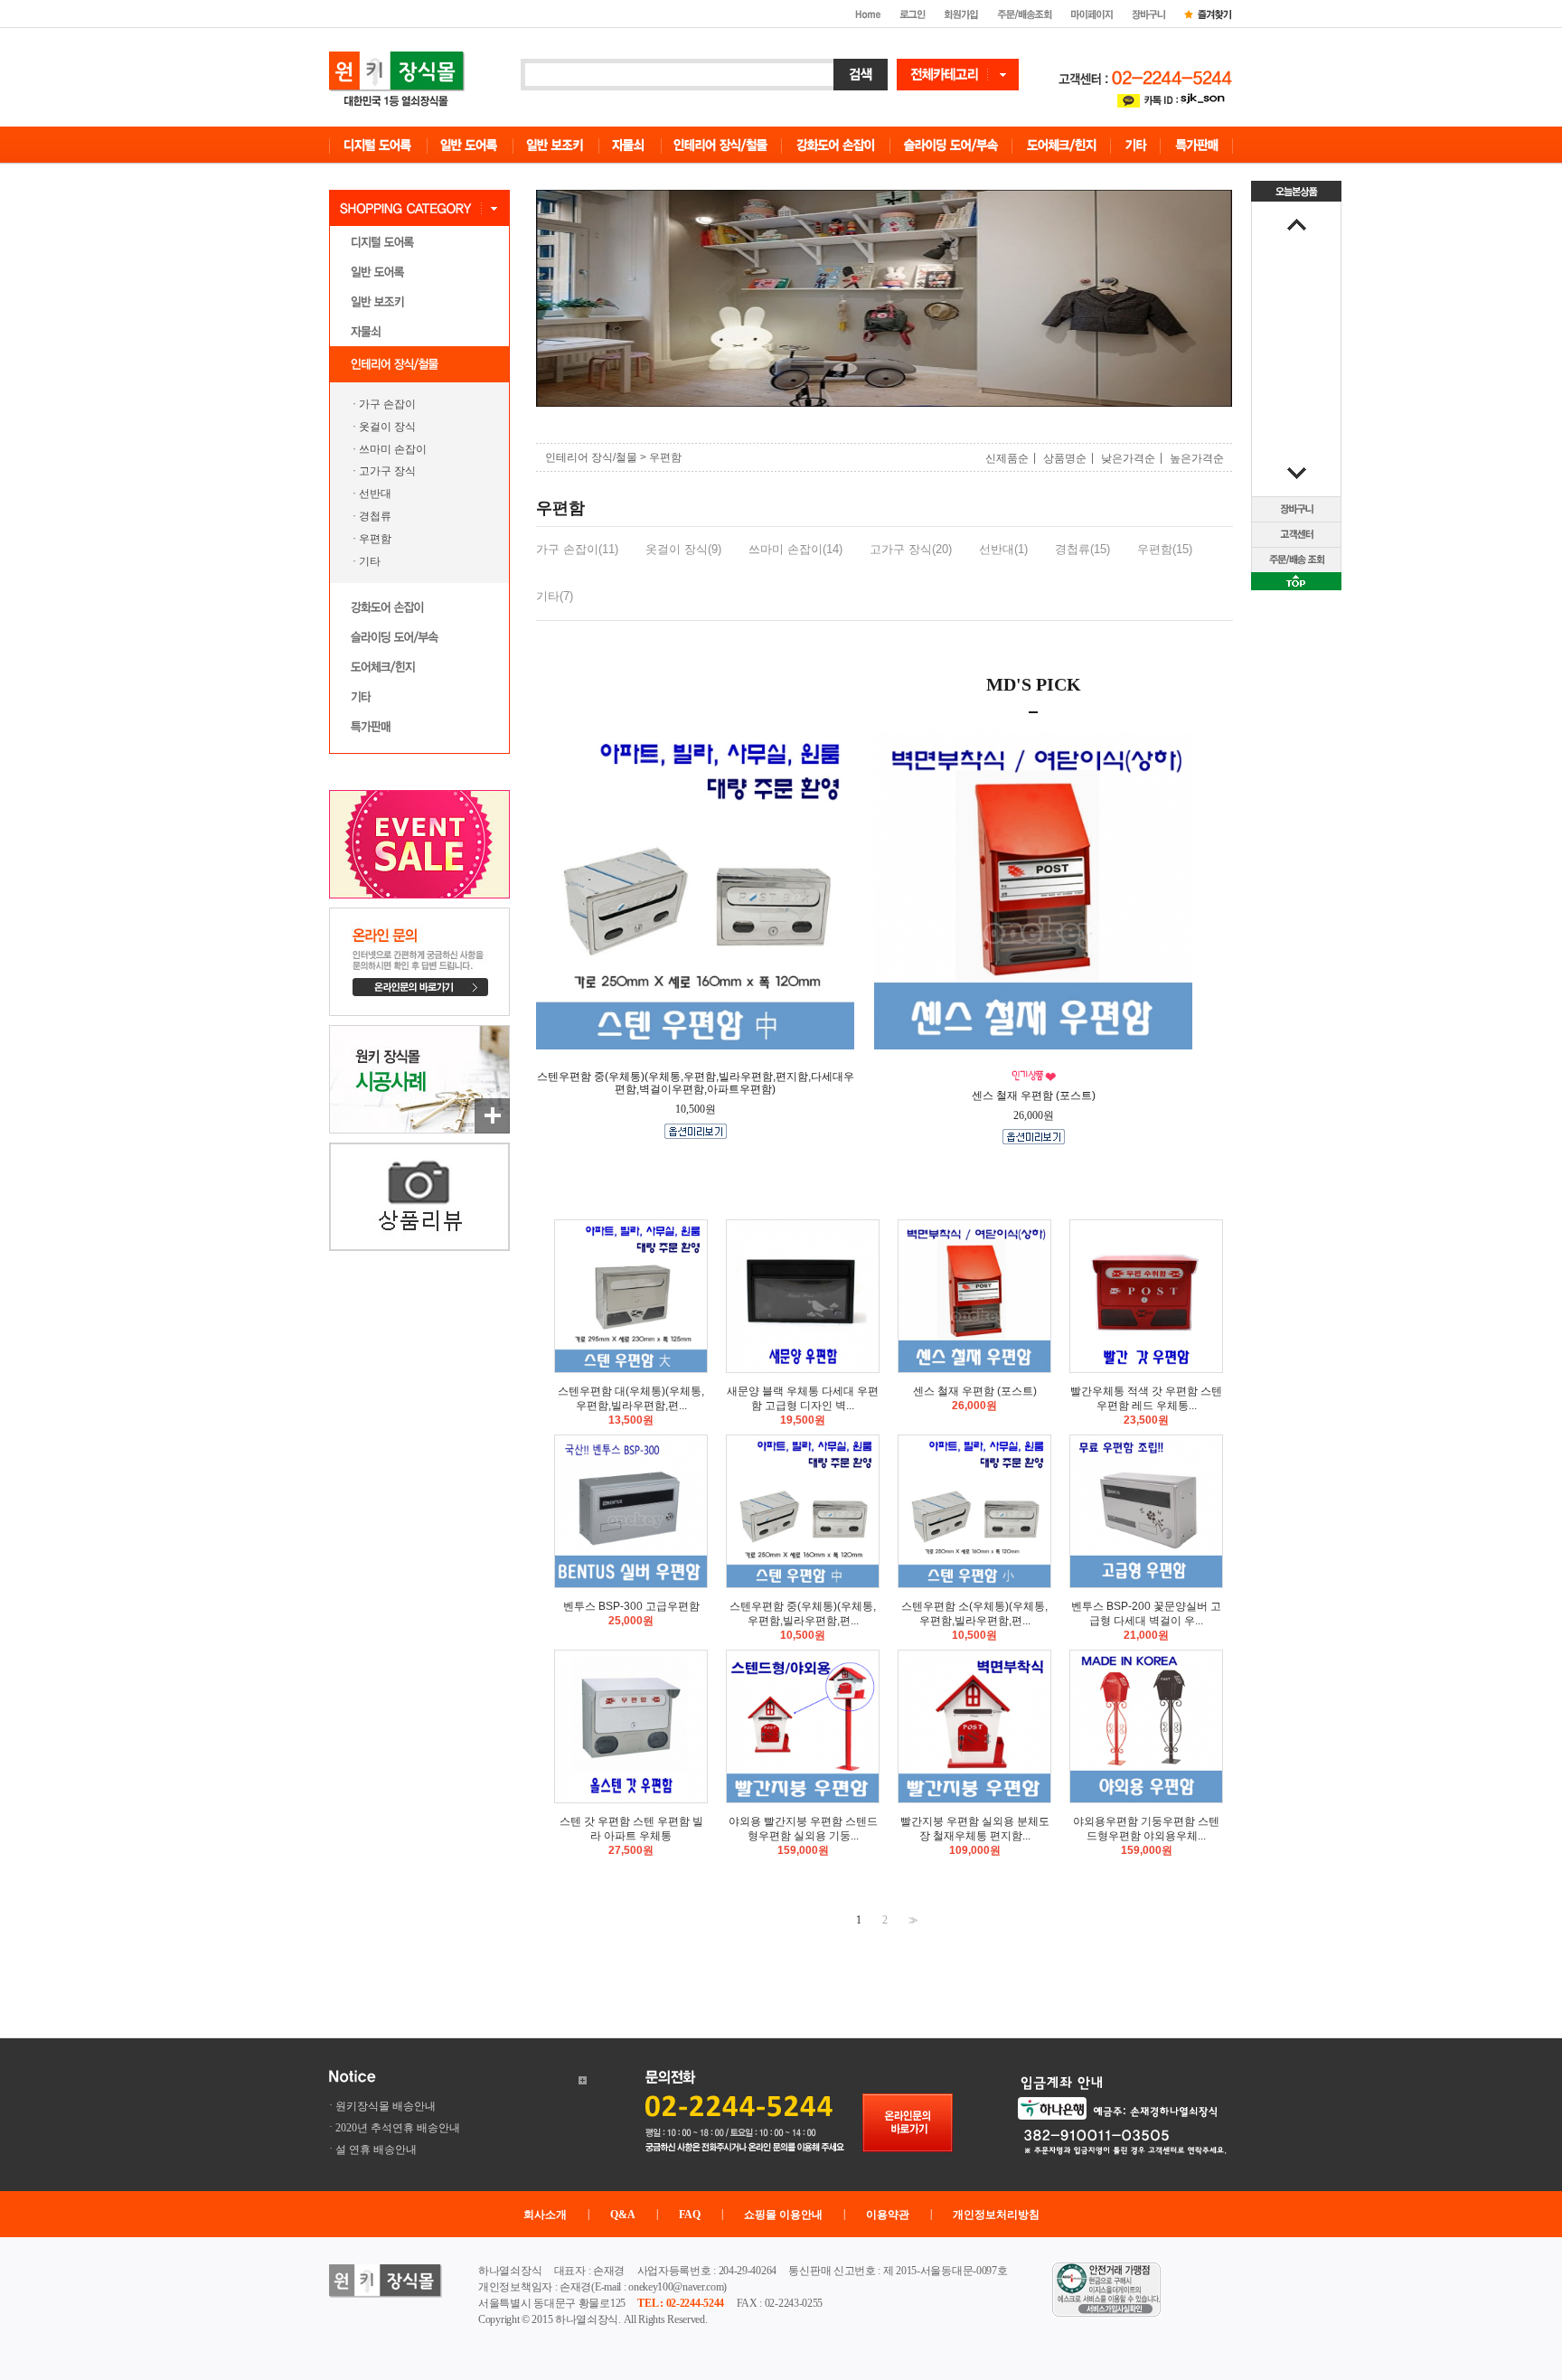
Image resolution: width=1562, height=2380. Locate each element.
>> (911, 1920)
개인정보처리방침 (996, 2215)
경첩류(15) (1082, 549)
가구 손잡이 (387, 404)
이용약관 (888, 2215)
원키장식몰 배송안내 (386, 2106)
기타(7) (555, 596)
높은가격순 (1197, 458)
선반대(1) (1003, 549)
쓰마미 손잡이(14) (795, 549)
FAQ (690, 2215)
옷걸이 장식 (387, 427)
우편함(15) (1165, 549)
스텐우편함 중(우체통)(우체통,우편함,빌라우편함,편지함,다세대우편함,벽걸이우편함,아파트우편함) (696, 1083)
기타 (370, 561)
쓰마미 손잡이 (393, 448)
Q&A (623, 2215)
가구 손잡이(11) (577, 549)
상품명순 (1065, 458)
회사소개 (545, 2215)
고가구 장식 (387, 471)
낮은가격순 (1128, 458)
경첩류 (375, 516)
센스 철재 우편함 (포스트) (1034, 1096)
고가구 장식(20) (911, 549)
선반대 (375, 494)
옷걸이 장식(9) (683, 549)
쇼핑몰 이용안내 (783, 2215)
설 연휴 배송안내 (376, 2150)
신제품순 (1007, 458)
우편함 (375, 539)
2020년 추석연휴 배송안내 (398, 2128)
